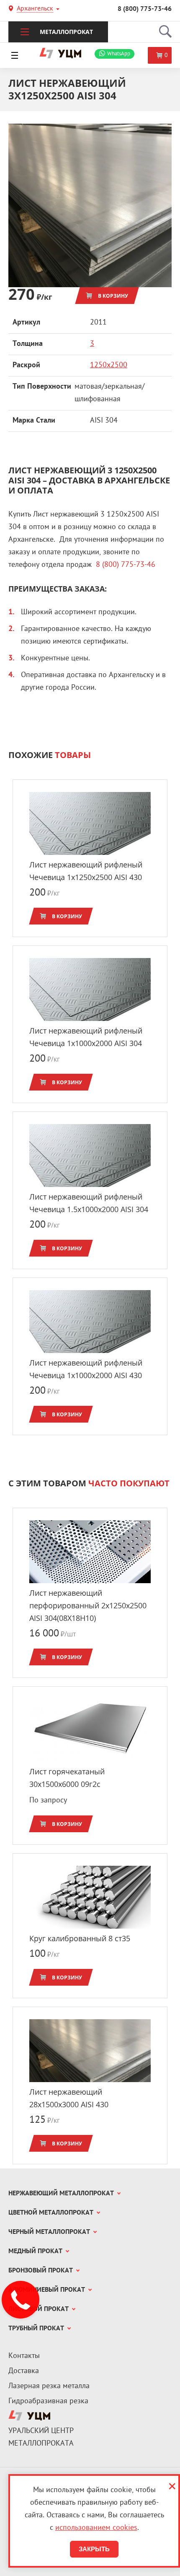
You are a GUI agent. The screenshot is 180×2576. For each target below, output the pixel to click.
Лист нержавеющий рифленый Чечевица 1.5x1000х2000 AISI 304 (89, 1203)
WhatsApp (119, 54)
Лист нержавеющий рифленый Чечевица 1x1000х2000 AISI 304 (86, 1037)
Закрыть (94, 2549)
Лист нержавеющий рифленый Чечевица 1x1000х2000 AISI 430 (86, 1369)
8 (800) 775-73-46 (145, 9)
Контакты (24, 2356)
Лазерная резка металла (49, 2386)
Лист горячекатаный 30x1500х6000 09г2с (67, 1778)
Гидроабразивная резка (48, 2401)
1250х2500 (109, 365)
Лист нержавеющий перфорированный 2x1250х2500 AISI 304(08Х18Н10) (88, 1605)
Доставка (24, 2371)
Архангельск (35, 9)
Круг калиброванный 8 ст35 (80, 1938)
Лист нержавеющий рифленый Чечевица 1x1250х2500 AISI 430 (86, 871)
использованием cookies (96, 2528)
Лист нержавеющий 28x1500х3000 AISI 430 (69, 2098)
